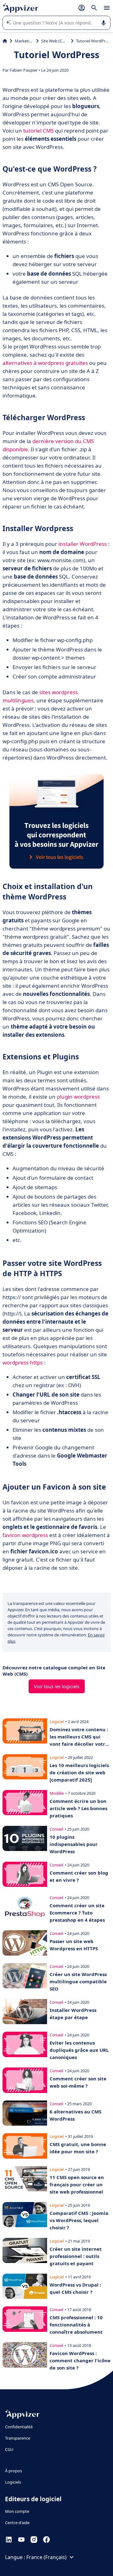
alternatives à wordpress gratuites (45, 363)
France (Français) (46, 2557)
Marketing (24, 41)
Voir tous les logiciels (57, 1686)
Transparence (18, 2438)
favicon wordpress (25, 1535)
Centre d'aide (17, 2523)
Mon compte (17, 2511)
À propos (13, 2471)
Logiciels (13, 2482)
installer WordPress (83, 544)
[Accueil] (5, 41)
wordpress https (23, 1362)
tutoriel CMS (38, 131)
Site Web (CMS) (55, 41)
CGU (9, 2449)
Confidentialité (19, 2427)
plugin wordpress (78, 1097)
